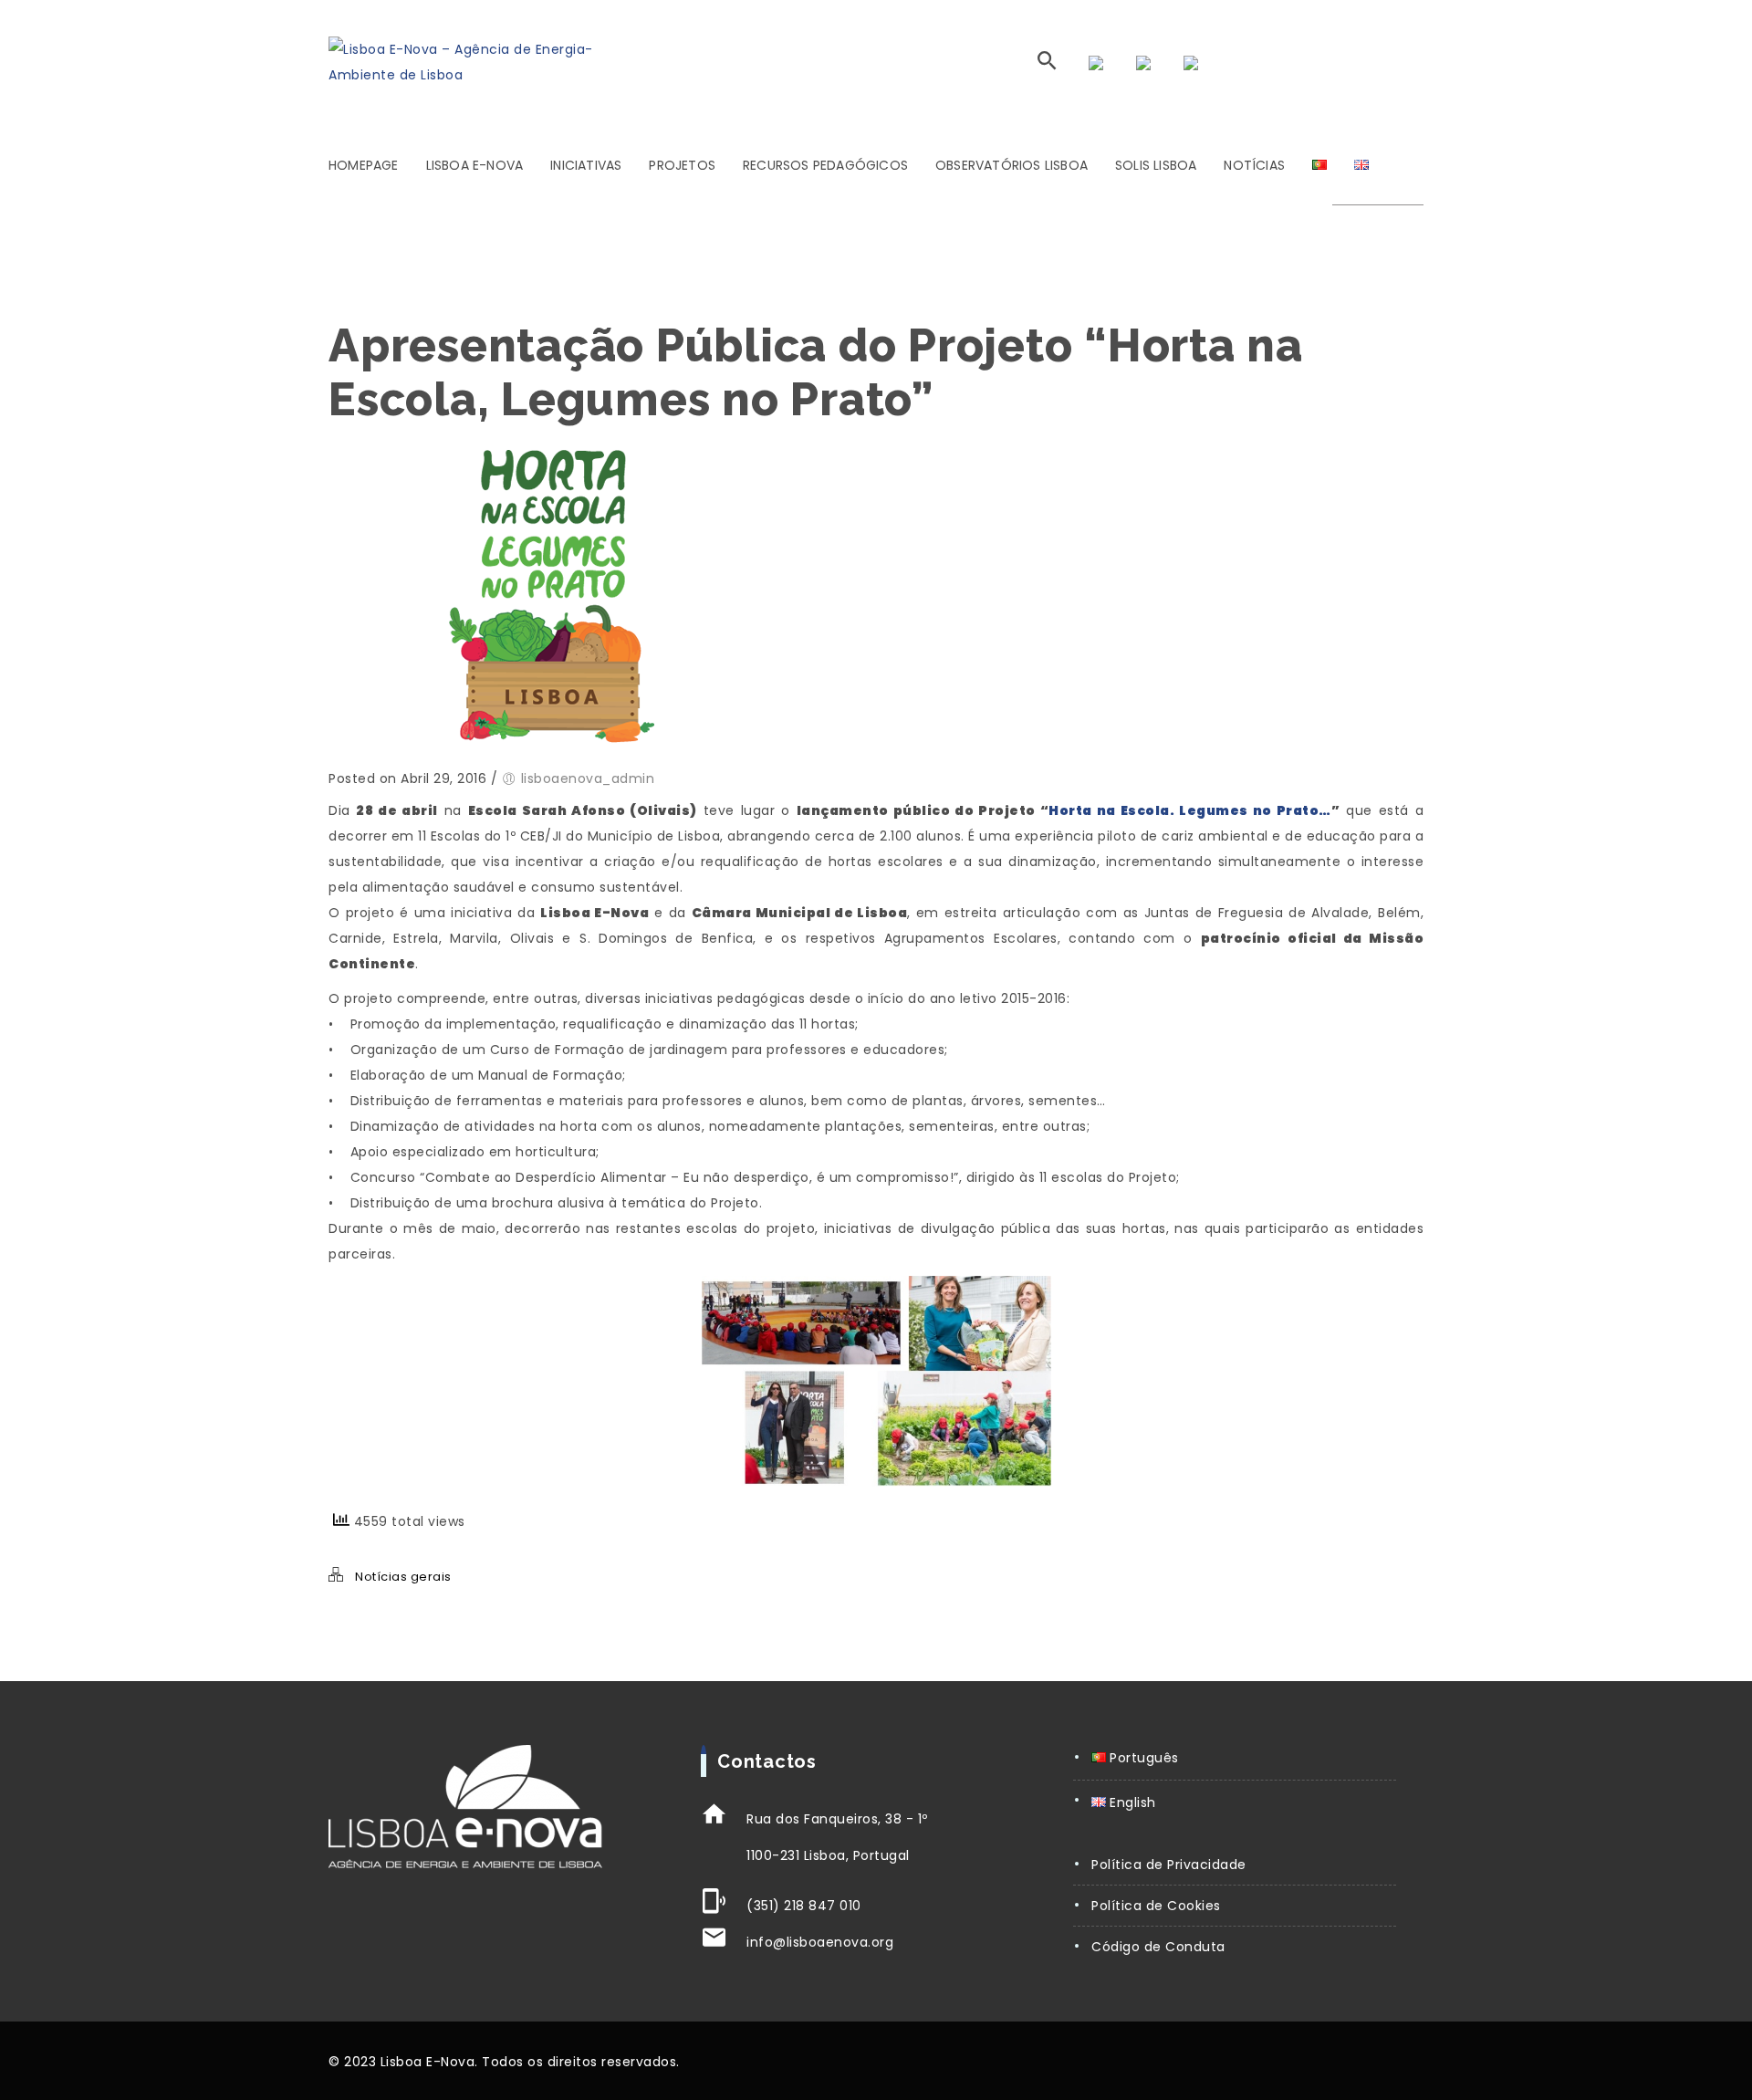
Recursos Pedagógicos (825, 165)
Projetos (682, 165)
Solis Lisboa (1156, 165)
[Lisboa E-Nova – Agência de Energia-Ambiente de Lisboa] (464, 62)
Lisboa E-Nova (475, 165)
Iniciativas (586, 165)
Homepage (364, 165)
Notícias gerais (403, 1577)
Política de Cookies (1156, 1906)
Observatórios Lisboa (1012, 165)
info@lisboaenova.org (820, 1942)
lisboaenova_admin (588, 778)
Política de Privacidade (1169, 1865)
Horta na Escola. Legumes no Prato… (1189, 810)
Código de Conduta (1158, 1947)
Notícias (1254, 165)
